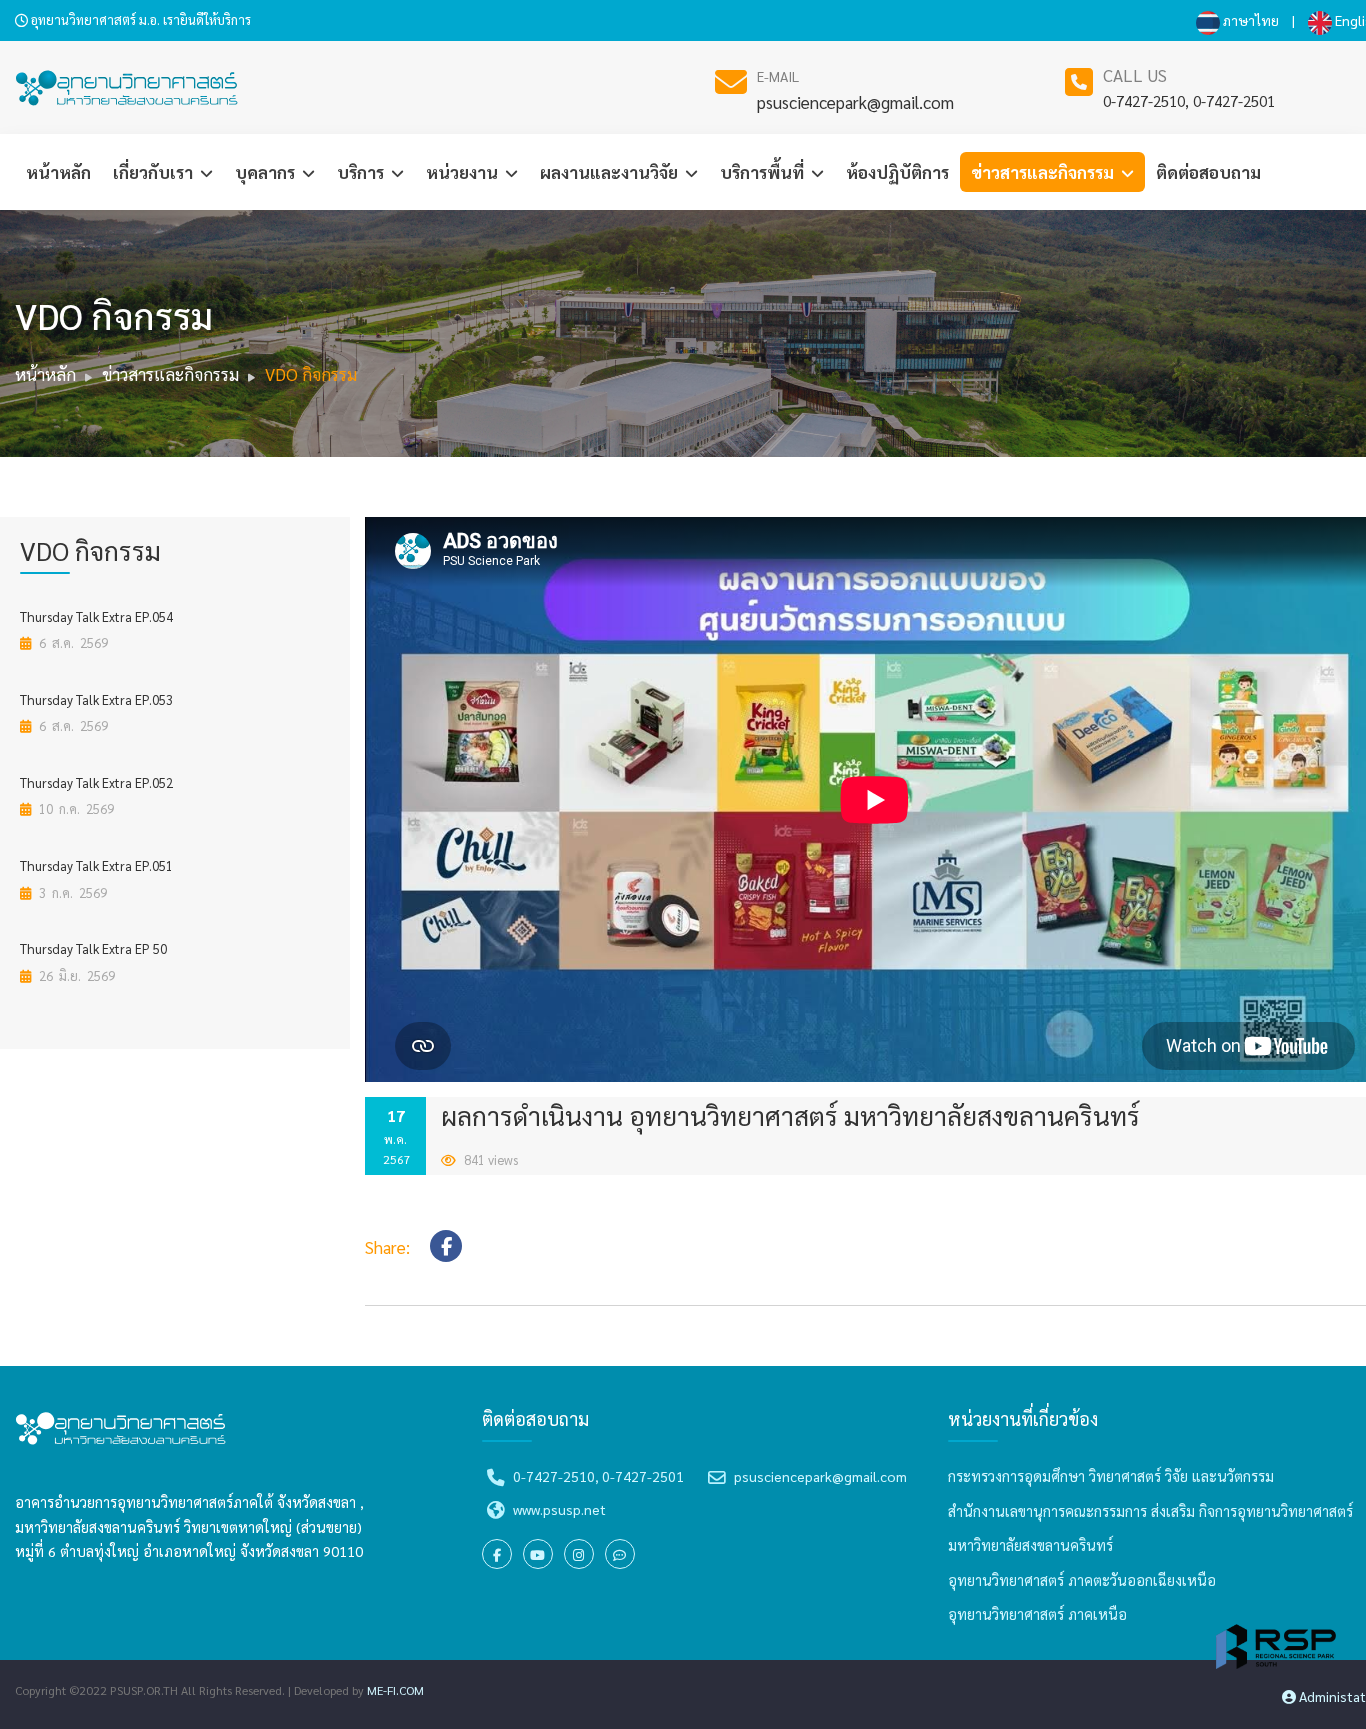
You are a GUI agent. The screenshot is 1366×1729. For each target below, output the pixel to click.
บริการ (362, 172)
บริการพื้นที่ (764, 172)
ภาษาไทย (1249, 20)
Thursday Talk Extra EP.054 (96, 616)
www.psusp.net (559, 1509)
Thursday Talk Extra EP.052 (96, 782)
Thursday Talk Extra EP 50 (93, 948)
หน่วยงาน (464, 172)
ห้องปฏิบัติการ (897, 172)
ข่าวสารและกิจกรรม (1044, 172)
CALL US (1135, 75)
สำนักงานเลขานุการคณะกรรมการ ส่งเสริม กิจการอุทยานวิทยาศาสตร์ (1150, 1511)
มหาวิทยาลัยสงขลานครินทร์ (1030, 1545)
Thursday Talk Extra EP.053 (96, 699)
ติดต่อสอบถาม (1208, 172)
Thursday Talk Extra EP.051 (96, 865)
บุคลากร (267, 172)
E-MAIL (778, 76)
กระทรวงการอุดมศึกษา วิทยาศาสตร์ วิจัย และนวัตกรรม (1111, 1476)
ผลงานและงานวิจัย (611, 172)
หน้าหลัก (58, 172)
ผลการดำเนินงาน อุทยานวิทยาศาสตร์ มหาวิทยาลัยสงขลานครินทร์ (790, 1115)
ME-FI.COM (395, 1690)
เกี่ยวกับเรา (155, 172)
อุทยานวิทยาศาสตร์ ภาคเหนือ (1037, 1614)
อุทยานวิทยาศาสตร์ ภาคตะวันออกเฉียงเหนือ (1082, 1580)
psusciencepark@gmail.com (855, 102)
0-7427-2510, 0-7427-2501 (1189, 100)
